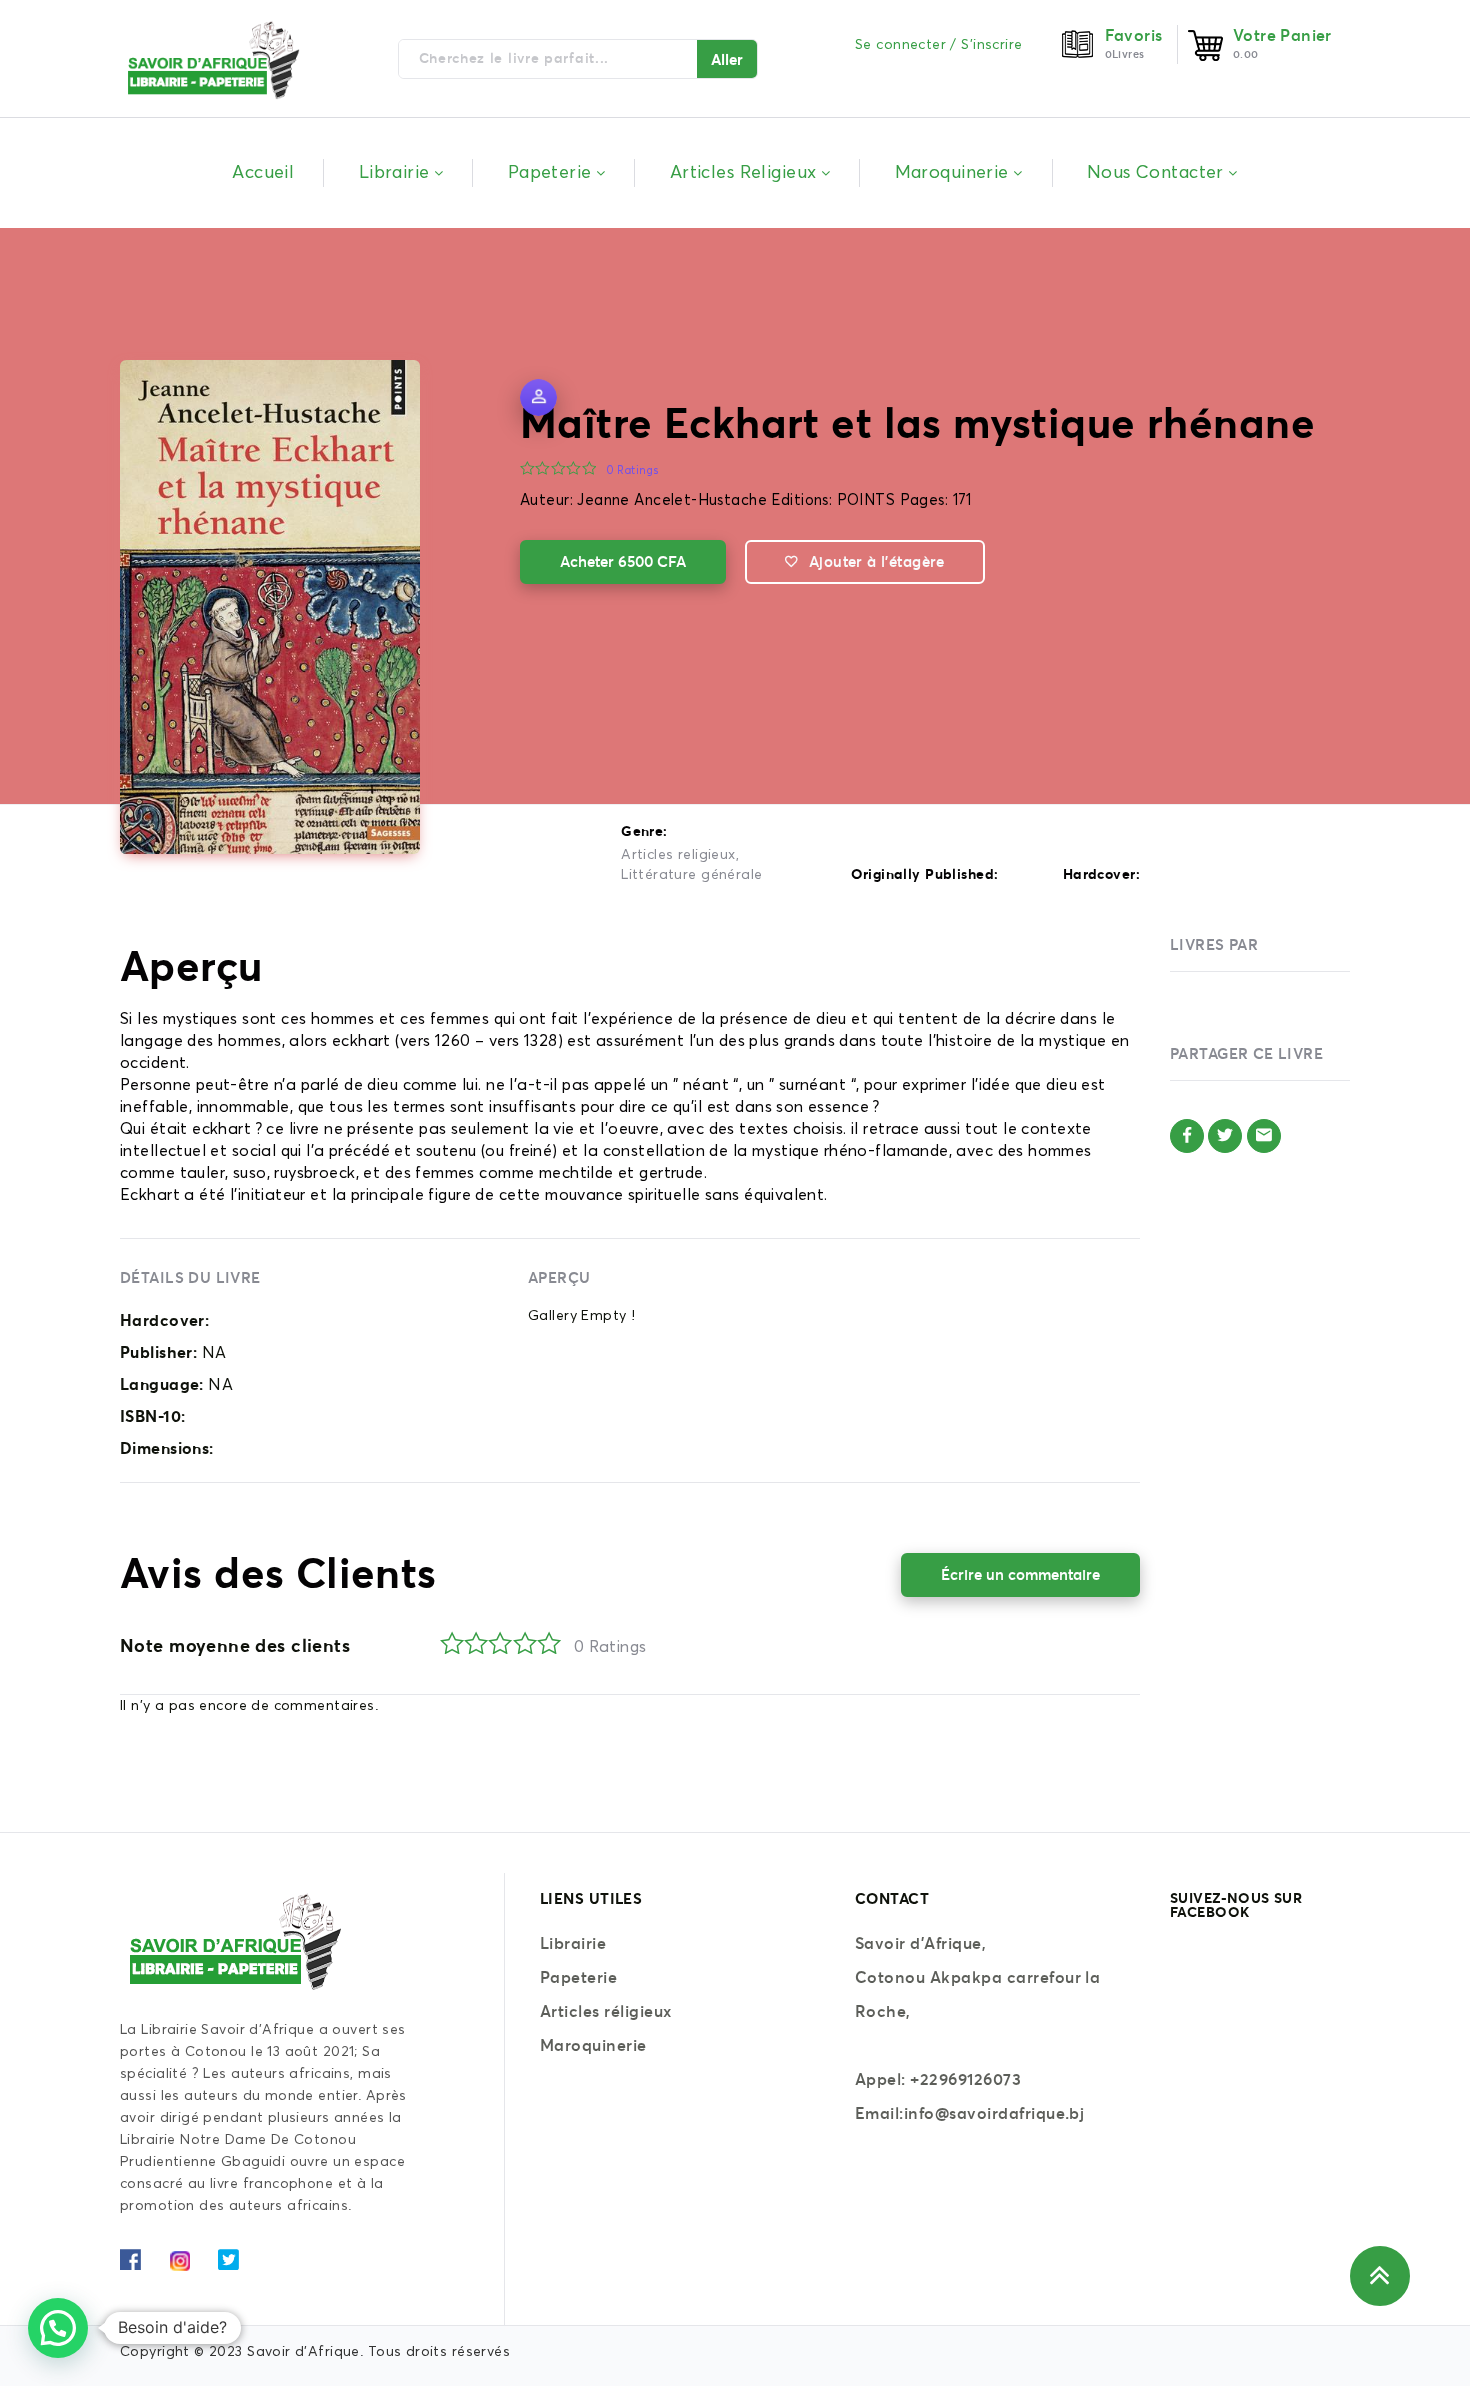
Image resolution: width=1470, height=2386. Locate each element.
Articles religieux (678, 855)
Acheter (623, 561)
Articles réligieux (606, 2011)
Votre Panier (1282, 35)
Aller (727, 59)
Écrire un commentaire (1020, 1574)
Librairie (573, 1943)
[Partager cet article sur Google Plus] (1264, 1136)
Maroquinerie (593, 2045)
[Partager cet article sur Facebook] (1187, 1136)
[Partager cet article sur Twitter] (1225, 1136)
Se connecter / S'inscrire (939, 45)
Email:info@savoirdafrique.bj (969, 2113)
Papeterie (578, 1977)
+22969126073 (965, 2079)
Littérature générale (691, 875)
